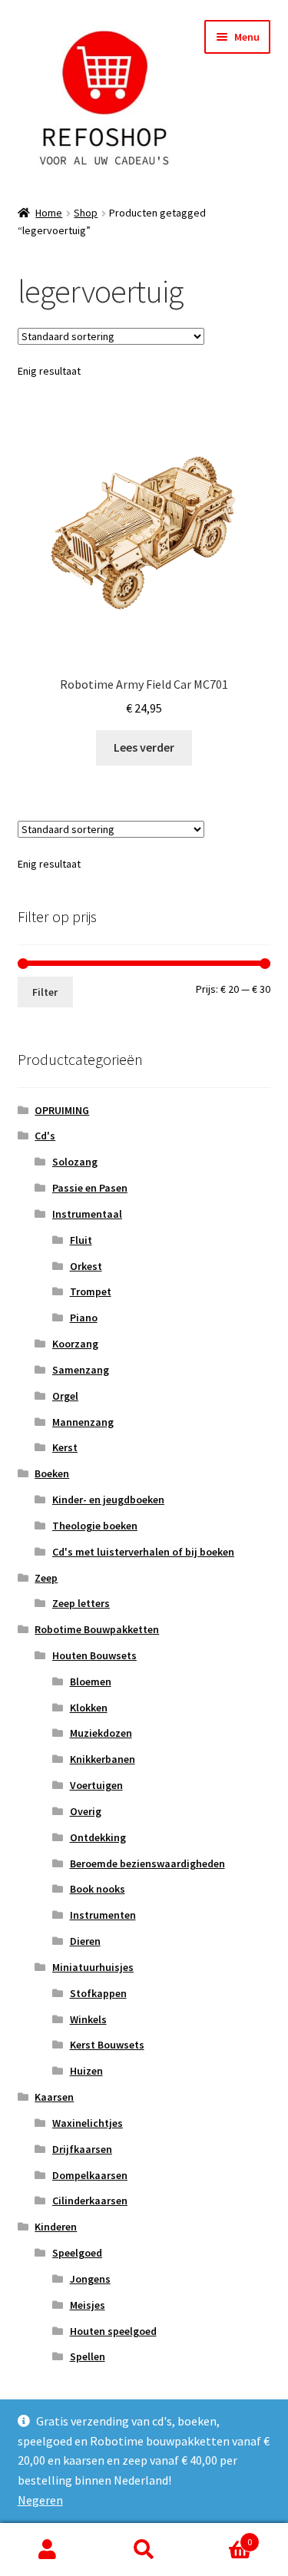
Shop (86, 213)
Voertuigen (96, 1785)
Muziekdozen (101, 1733)
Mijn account (48, 2550)
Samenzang (81, 1370)
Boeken (52, 1473)
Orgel (65, 1396)
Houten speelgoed (113, 2331)
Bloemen (91, 1682)
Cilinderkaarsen (90, 2201)
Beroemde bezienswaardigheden (147, 1863)
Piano (84, 1318)
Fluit (81, 1240)
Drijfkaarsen (82, 2149)
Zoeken (144, 2550)
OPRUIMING (62, 1110)
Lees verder (144, 747)
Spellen (88, 2356)
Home (49, 213)
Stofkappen (98, 1993)
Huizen (86, 2071)
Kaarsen (54, 2097)
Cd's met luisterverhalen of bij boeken (143, 1552)
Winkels (88, 2019)
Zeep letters (81, 1603)
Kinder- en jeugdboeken (108, 1500)
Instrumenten (103, 1915)
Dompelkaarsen (90, 2175)
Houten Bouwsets (94, 1655)
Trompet (91, 1291)
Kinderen (56, 2227)
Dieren (85, 1941)
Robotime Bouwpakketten (97, 1629)
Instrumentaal (87, 1214)
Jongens (90, 2279)
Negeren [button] (40, 2500)
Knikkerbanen (103, 1759)
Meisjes (88, 2305)
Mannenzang (83, 1422)
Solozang (75, 1162)
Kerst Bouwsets (107, 2045)
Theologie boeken (95, 1526)
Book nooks (98, 1889)
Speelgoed (77, 2253)
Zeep (46, 1578)
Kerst (65, 1447)
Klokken (89, 1708)
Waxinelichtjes (88, 2123)
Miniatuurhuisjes (93, 1967)
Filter (45, 992)
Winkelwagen (222, 2536)
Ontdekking (98, 1837)
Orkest (86, 1266)
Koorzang (75, 1344)
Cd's (45, 1136)
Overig (86, 1811)
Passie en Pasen (90, 1188)
